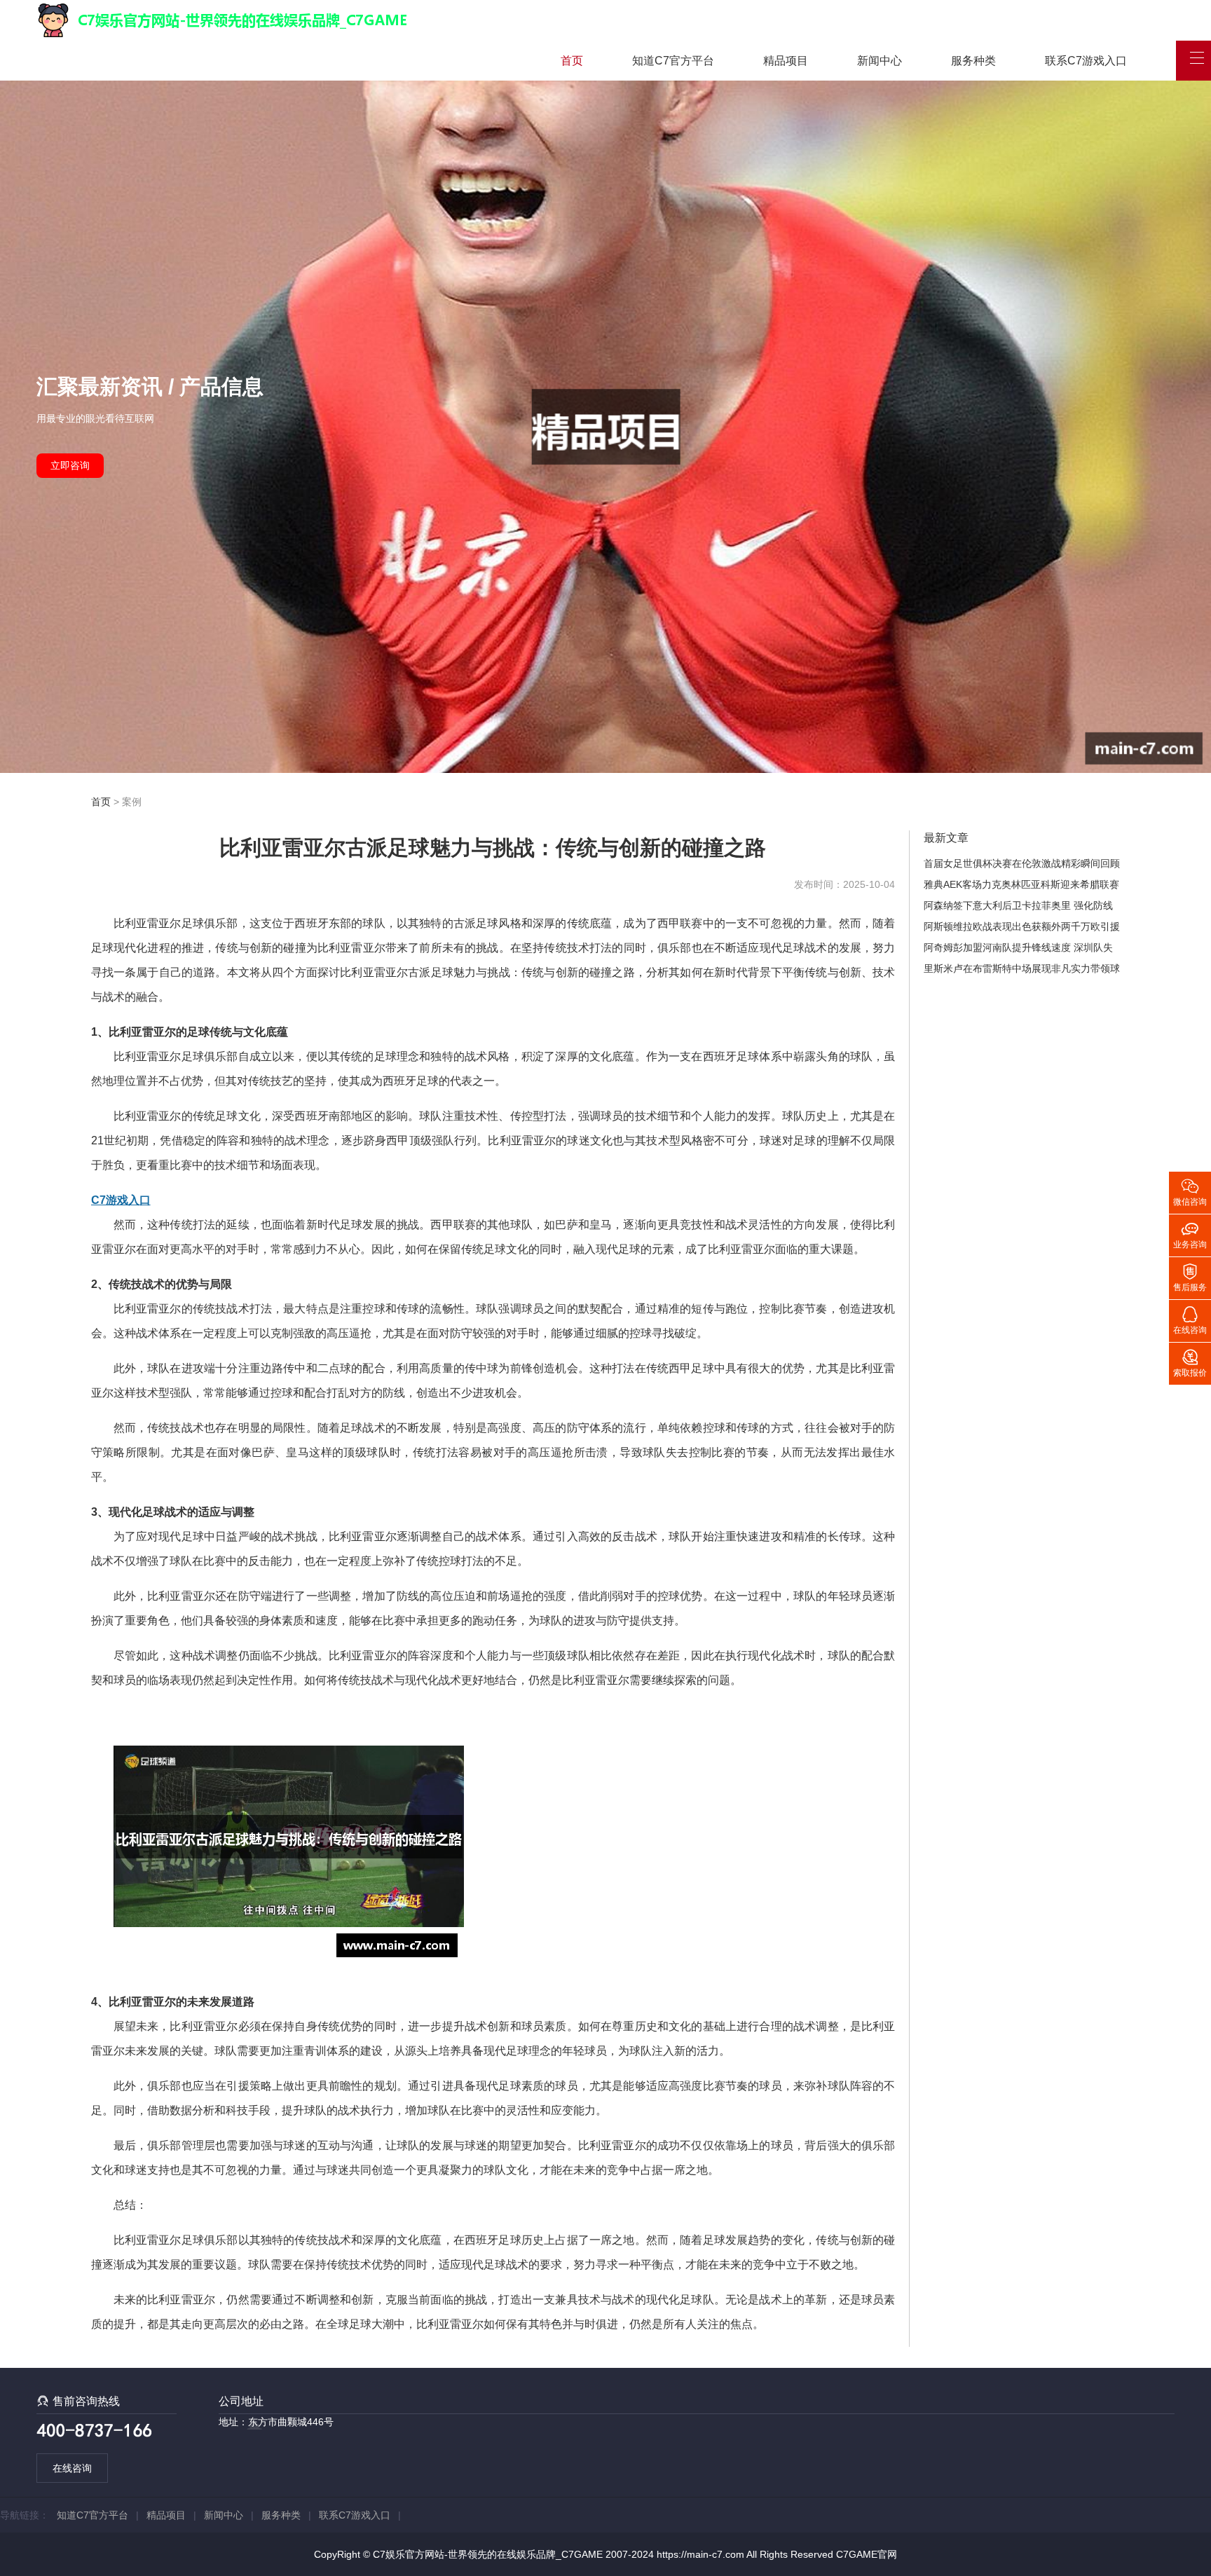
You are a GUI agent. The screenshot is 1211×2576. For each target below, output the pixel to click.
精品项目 (786, 61)
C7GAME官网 (867, 2554)
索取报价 (1190, 1362)
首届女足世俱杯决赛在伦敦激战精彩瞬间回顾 (1022, 863)
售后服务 (1190, 1277)
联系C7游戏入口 (1086, 61)
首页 (572, 61)
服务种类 (973, 61)
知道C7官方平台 (673, 61)
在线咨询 (72, 2468)
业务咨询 (1190, 1234)
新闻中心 (880, 61)
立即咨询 (70, 465)
